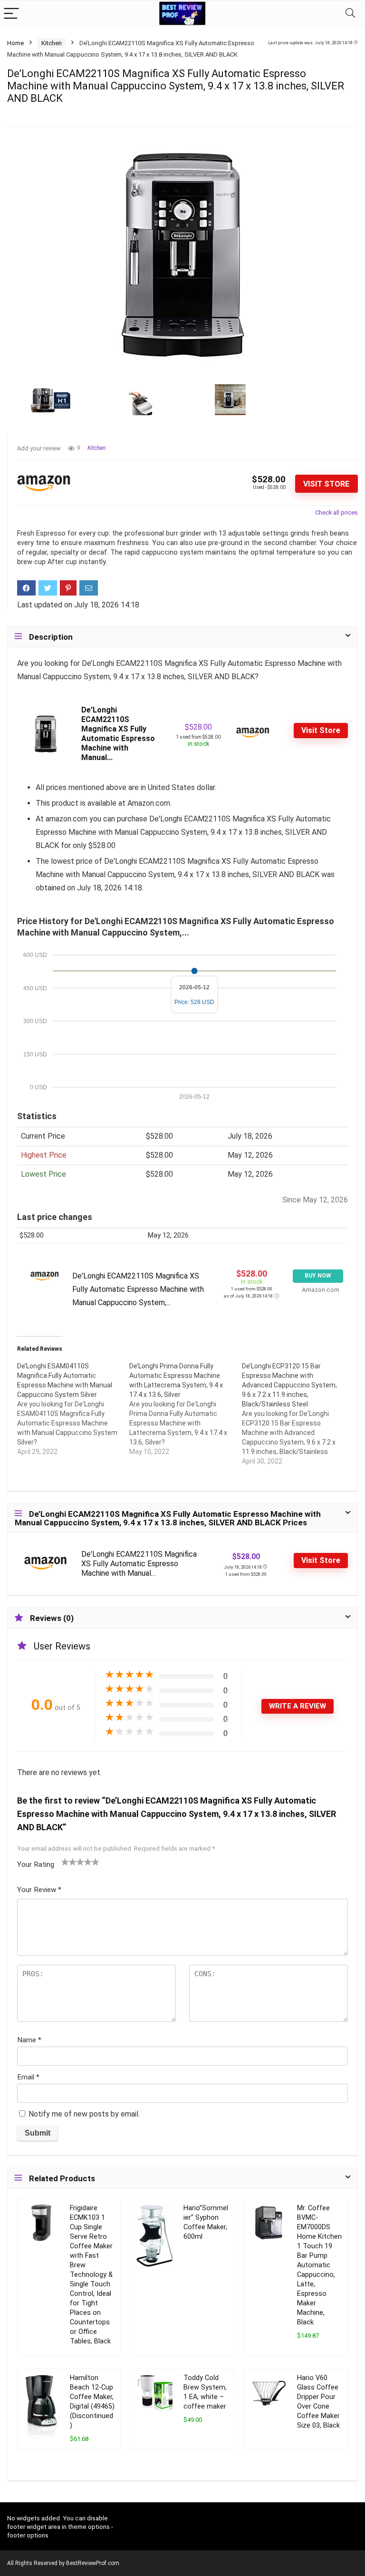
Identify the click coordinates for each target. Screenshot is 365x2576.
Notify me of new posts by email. (84, 2114)
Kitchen (52, 43)
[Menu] (11, 13)
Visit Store (326, 484)
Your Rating (36, 1864)
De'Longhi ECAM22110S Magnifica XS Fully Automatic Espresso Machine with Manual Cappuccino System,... (138, 1289)
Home (15, 43)
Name (29, 2040)
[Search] (350, 13)
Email (28, 2077)
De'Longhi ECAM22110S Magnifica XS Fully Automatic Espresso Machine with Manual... (118, 734)
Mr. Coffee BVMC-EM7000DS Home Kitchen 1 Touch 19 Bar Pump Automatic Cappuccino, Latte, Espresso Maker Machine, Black (319, 2265)
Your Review (39, 1890)
